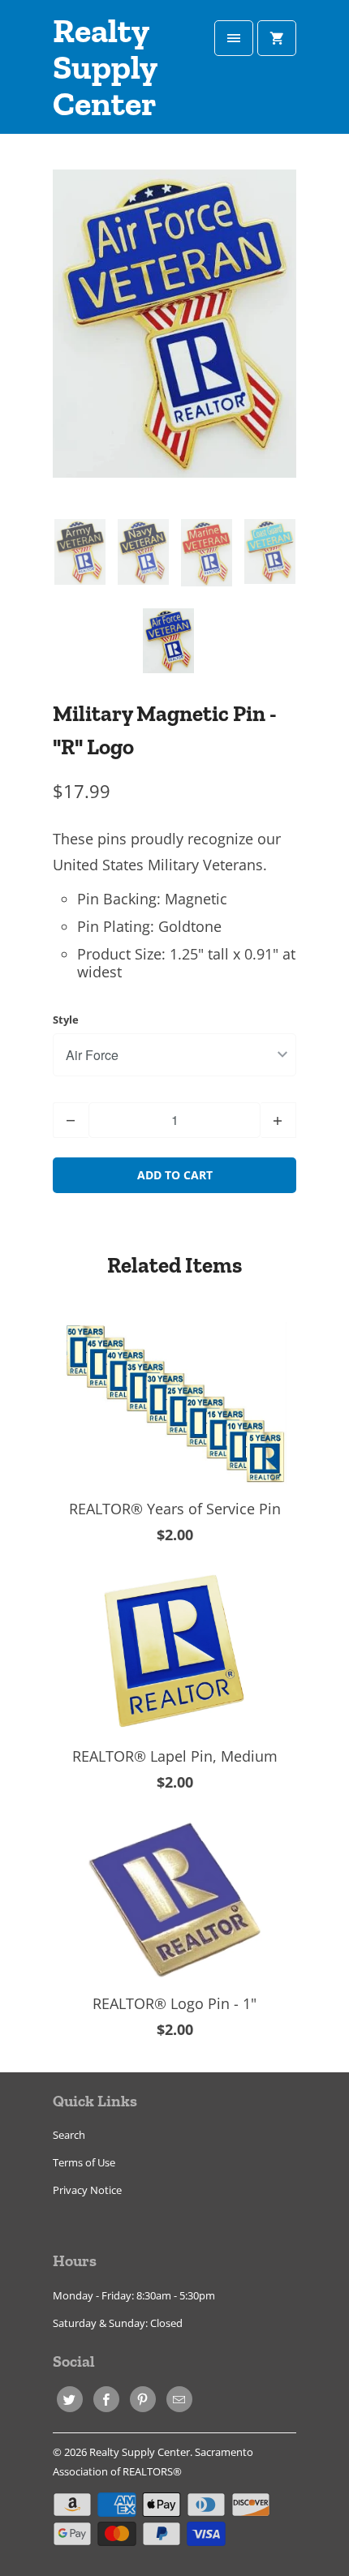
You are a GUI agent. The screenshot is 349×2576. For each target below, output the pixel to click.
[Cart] (277, 38)
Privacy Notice (87, 2190)
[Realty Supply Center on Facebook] (106, 2399)
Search (69, 2135)
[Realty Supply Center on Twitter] (70, 2399)
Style (66, 1020)
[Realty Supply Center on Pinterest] (143, 2399)
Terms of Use (84, 2162)
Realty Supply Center (105, 68)
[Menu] (234, 38)
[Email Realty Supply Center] (179, 2399)
